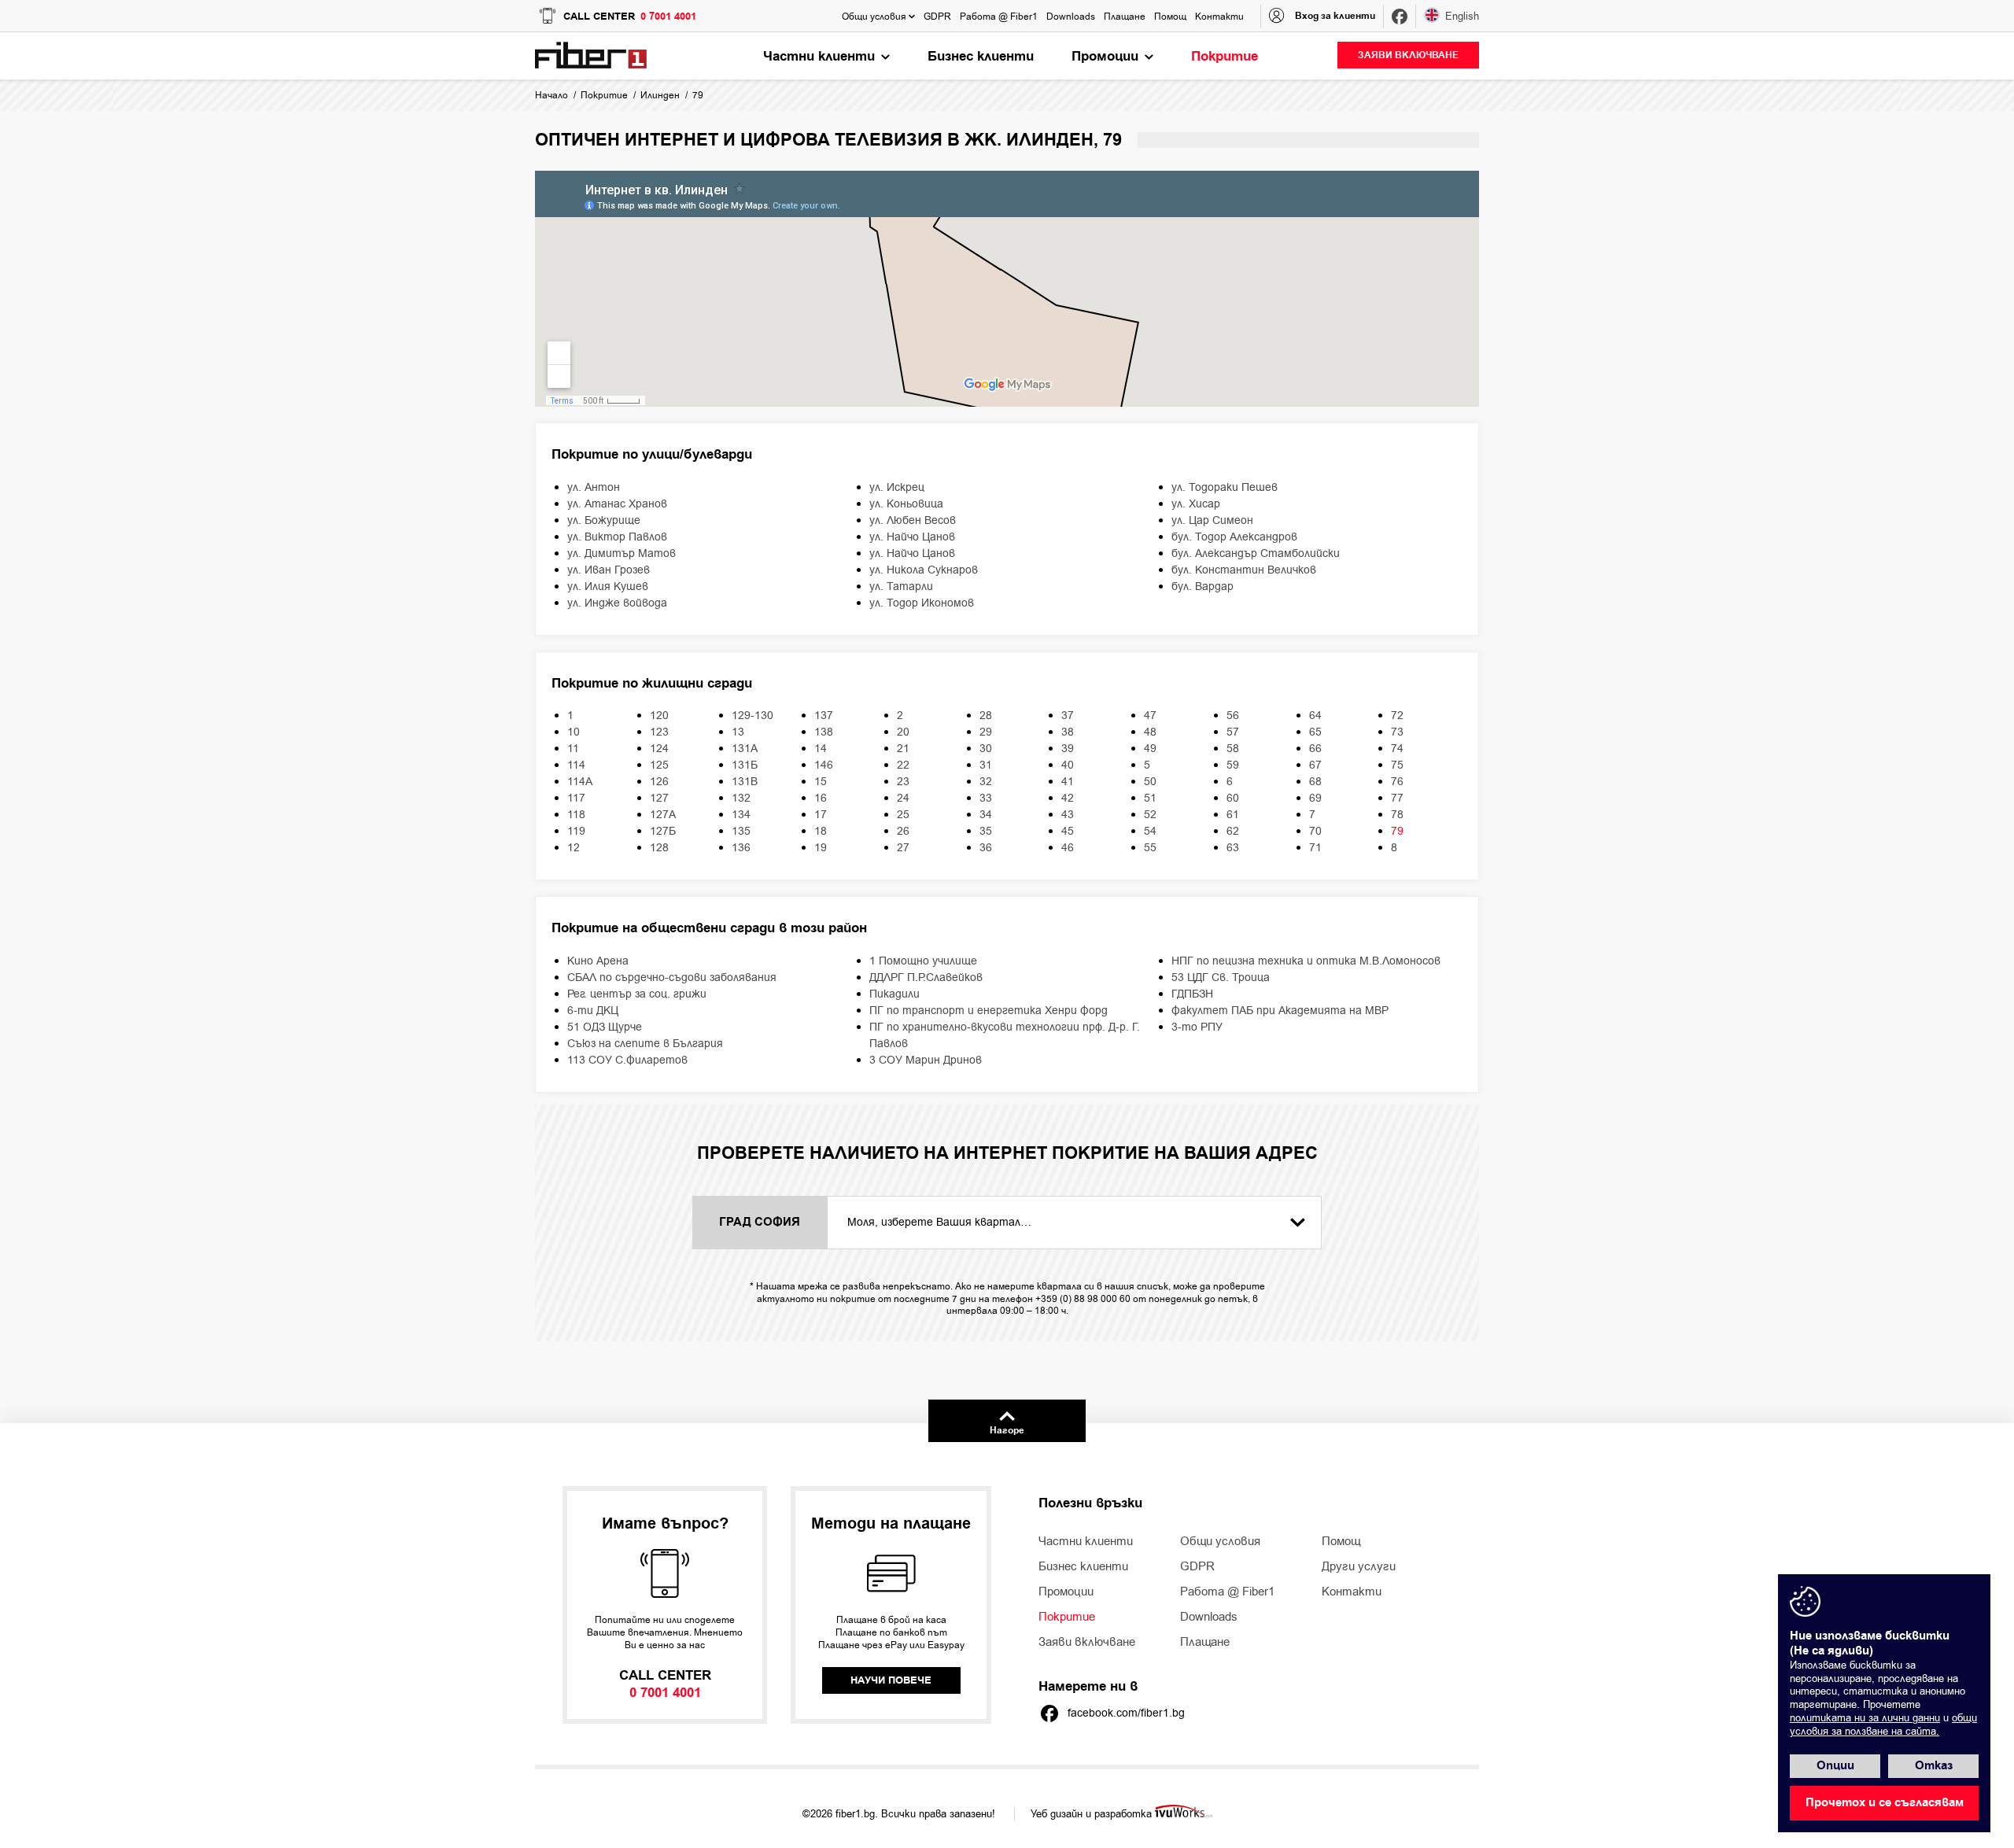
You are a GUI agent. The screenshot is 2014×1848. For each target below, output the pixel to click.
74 (1397, 749)
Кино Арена (598, 961)
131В (745, 782)
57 (1233, 732)
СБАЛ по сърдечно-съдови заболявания (672, 977)
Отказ (1934, 1766)
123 (659, 732)
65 (1315, 732)
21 (903, 749)
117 (576, 798)
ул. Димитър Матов (622, 553)
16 (821, 798)
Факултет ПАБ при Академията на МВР (1280, 1011)
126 (659, 782)
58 (1233, 749)
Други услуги (1359, 1566)
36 (986, 848)
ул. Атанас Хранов (617, 504)
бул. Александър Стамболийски (1256, 553)
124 (659, 749)
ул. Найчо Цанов (912, 537)
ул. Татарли (901, 586)
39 (1068, 749)
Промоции (1066, 1592)
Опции (1835, 1766)
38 (1068, 732)
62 (1233, 831)
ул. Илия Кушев (608, 586)
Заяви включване (1087, 1642)
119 (576, 831)
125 (659, 765)
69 (1315, 798)
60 (1233, 798)
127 (659, 798)
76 (1397, 782)
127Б (663, 831)
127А (663, 815)
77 (1397, 798)
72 (1397, 716)
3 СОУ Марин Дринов (926, 1060)
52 (1150, 815)
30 (986, 749)
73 (1397, 732)
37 (1068, 716)
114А (580, 782)
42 (1068, 798)
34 (986, 815)
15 (821, 782)
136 (741, 848)
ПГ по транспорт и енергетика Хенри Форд (989, 1011)
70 (1315, 831)
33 (986, 798)
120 (659, 716)
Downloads (1209, 1617)
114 (576, 765)
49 (1150, 749)
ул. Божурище (604, 520)
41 (1068, 782)
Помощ (1341, 1541)
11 (573, 749)
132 (741, 798)
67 (1315, 765)
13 (738, 732)
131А (745, 749)
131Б (745, 765)
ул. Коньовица (906, 504)
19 (821, 848)
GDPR (1197, 1566)
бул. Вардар (1202, 586)
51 (1150, 798)
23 (903, 782)
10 (574, 732)
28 (986, 716)
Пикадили (894, 994)
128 (659, 848)
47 (1150, 716)
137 (824, 716)
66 (1315, 749)
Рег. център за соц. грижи (637, 994)
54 (1150, 831)
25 (903, 815)
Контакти (1352, 1592)
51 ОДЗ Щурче (605, 1027)
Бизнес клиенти (1083, 1566)
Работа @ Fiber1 (1227, 1592)
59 (1233, 765)
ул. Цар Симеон (1212, 520)
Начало (551, 95)
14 (821, 749)
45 (1068, 831)
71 (1315, 848)
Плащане (1205, 1642)
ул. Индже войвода (617, 603)
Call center (630, 17)
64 (1315, 716)
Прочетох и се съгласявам (1885, 1803)
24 (903, 798)
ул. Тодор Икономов (922, 603)
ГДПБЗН (1192, 994)
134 (741, 815)
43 (1068, 815)
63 (1233, 848)
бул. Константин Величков (1244, 570)
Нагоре (1007, 1431)
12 (574, 848)
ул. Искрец (897, 487)
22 (903, 765)
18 (821, 831)
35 (986, 831)
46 (1068, 848)
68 (1315, 782)
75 (1397, 765)
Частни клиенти (1086, 1541)
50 (1150, 782)
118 (576, 815)
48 (1150, 732)
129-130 (752, 716)
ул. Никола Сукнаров (924, 570)
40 (1068, 765)
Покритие (604, 95)
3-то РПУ (1197, 1027)
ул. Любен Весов (913, 520)
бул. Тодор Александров (1234, 537)
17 (821, 815)
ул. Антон (594, 487)
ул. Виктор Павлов (617, 537)
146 (824, 765)
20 (903, 732)
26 (903, 831)
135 (741, 831)
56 (1233, 716)
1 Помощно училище (923, 961)
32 (986, 782)
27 (903, 848)
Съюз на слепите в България (645, 1044)
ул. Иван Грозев (609, 570)
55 (1150, 848)
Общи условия (1220, 1541)
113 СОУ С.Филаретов (627, 1060)
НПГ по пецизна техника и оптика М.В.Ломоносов (1306, 961)
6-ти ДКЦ (593, 1011)
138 (824, 732)
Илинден (660, 95)
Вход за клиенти (1335, 16)
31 (986, 765)
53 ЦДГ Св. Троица (1221, 977)
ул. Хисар (1196, 504)
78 (1397, 815)
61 (1233, 815)
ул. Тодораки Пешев (1225, 487)
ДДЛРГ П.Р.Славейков (926, 977)
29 (986, 732)
